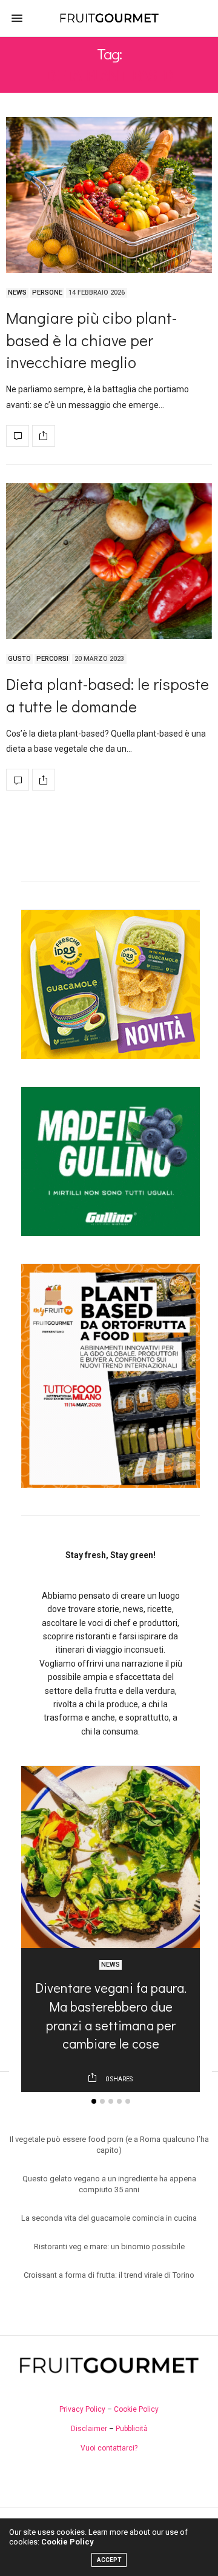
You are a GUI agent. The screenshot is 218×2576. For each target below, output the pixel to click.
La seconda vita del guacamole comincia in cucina (109, 2218)
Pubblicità (132, 2429)
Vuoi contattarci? (109, 2448)
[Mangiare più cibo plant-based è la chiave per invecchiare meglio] (109, 195)
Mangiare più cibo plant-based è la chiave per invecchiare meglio (91, 340)
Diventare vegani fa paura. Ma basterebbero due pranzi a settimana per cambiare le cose (111, 2016)
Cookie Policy (136, 2409)
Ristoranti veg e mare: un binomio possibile (109, 2246)
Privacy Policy (82, 2409)
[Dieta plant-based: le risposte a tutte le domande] (109, 561)
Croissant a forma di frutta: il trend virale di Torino (109, 2275)
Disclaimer (89, 2429)
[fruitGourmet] (109, 18)
